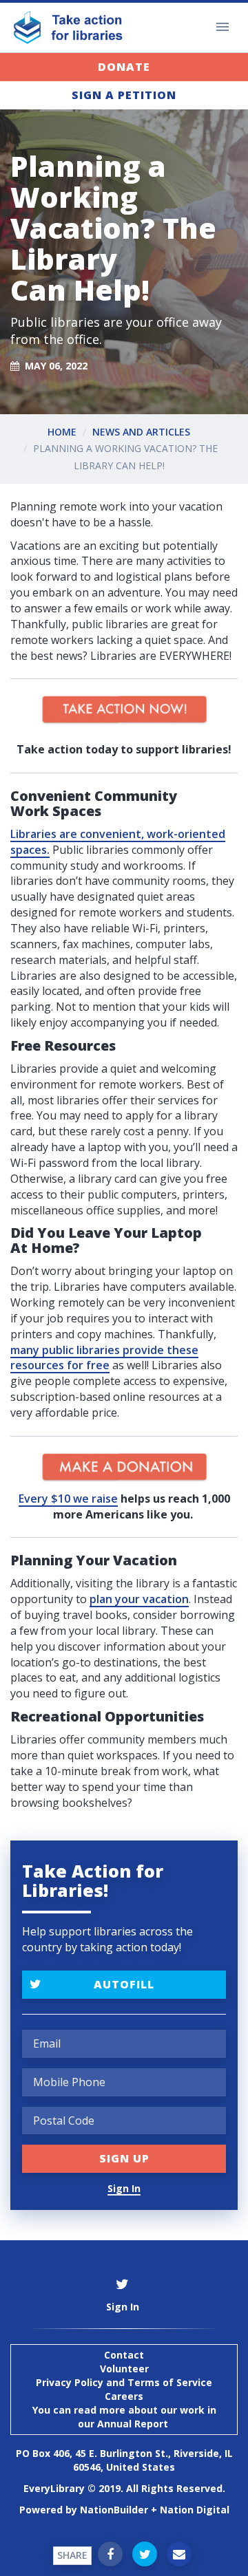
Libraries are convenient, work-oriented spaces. (118, 842)
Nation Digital (195, 2510)
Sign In (124, 2188)
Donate (124, 67)
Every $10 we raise (68, 1499)
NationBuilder (114, 2510)
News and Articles (141, 432)
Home (62, 432)
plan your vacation (139, 1599)
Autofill (124, 1984)
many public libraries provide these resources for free (104, 1358)
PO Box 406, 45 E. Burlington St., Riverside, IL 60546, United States (124, 2460)
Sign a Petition (124, 95)
